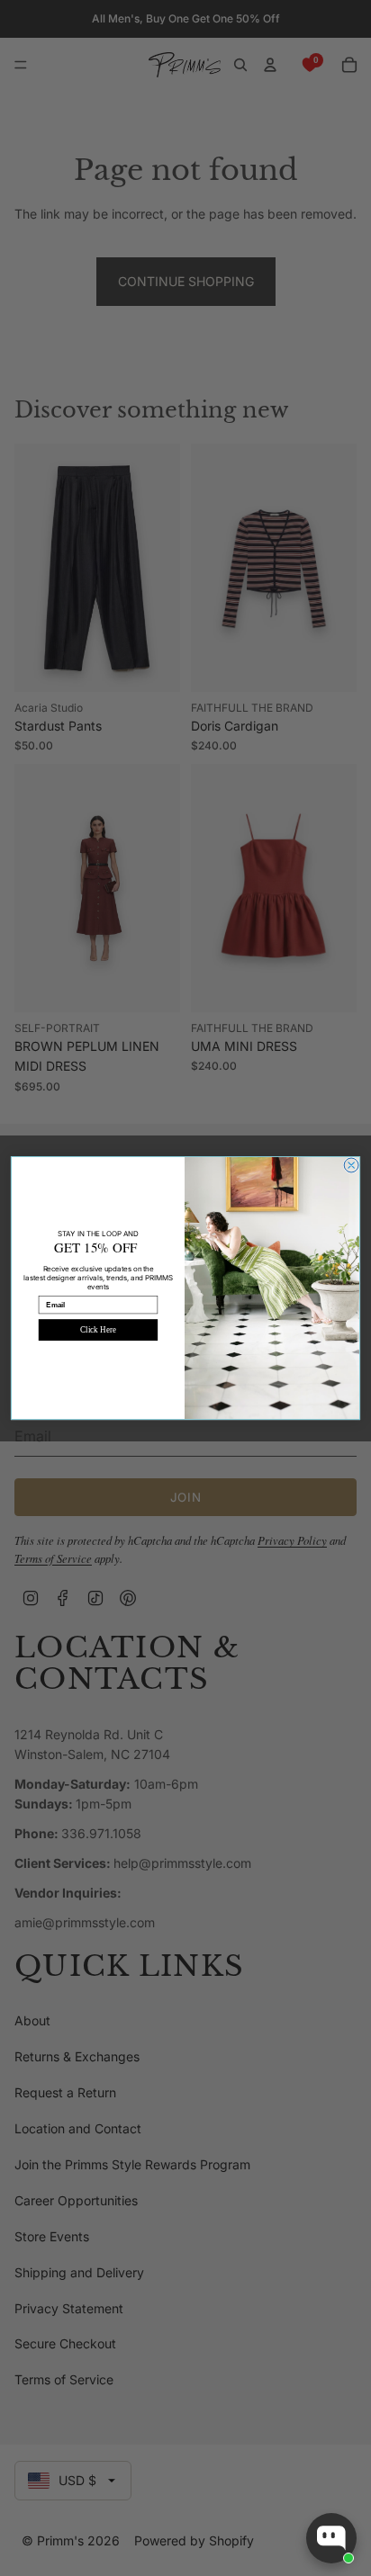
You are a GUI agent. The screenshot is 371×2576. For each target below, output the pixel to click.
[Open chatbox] (331, 2538)
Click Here (98, 1330)
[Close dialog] (351, 1165)
